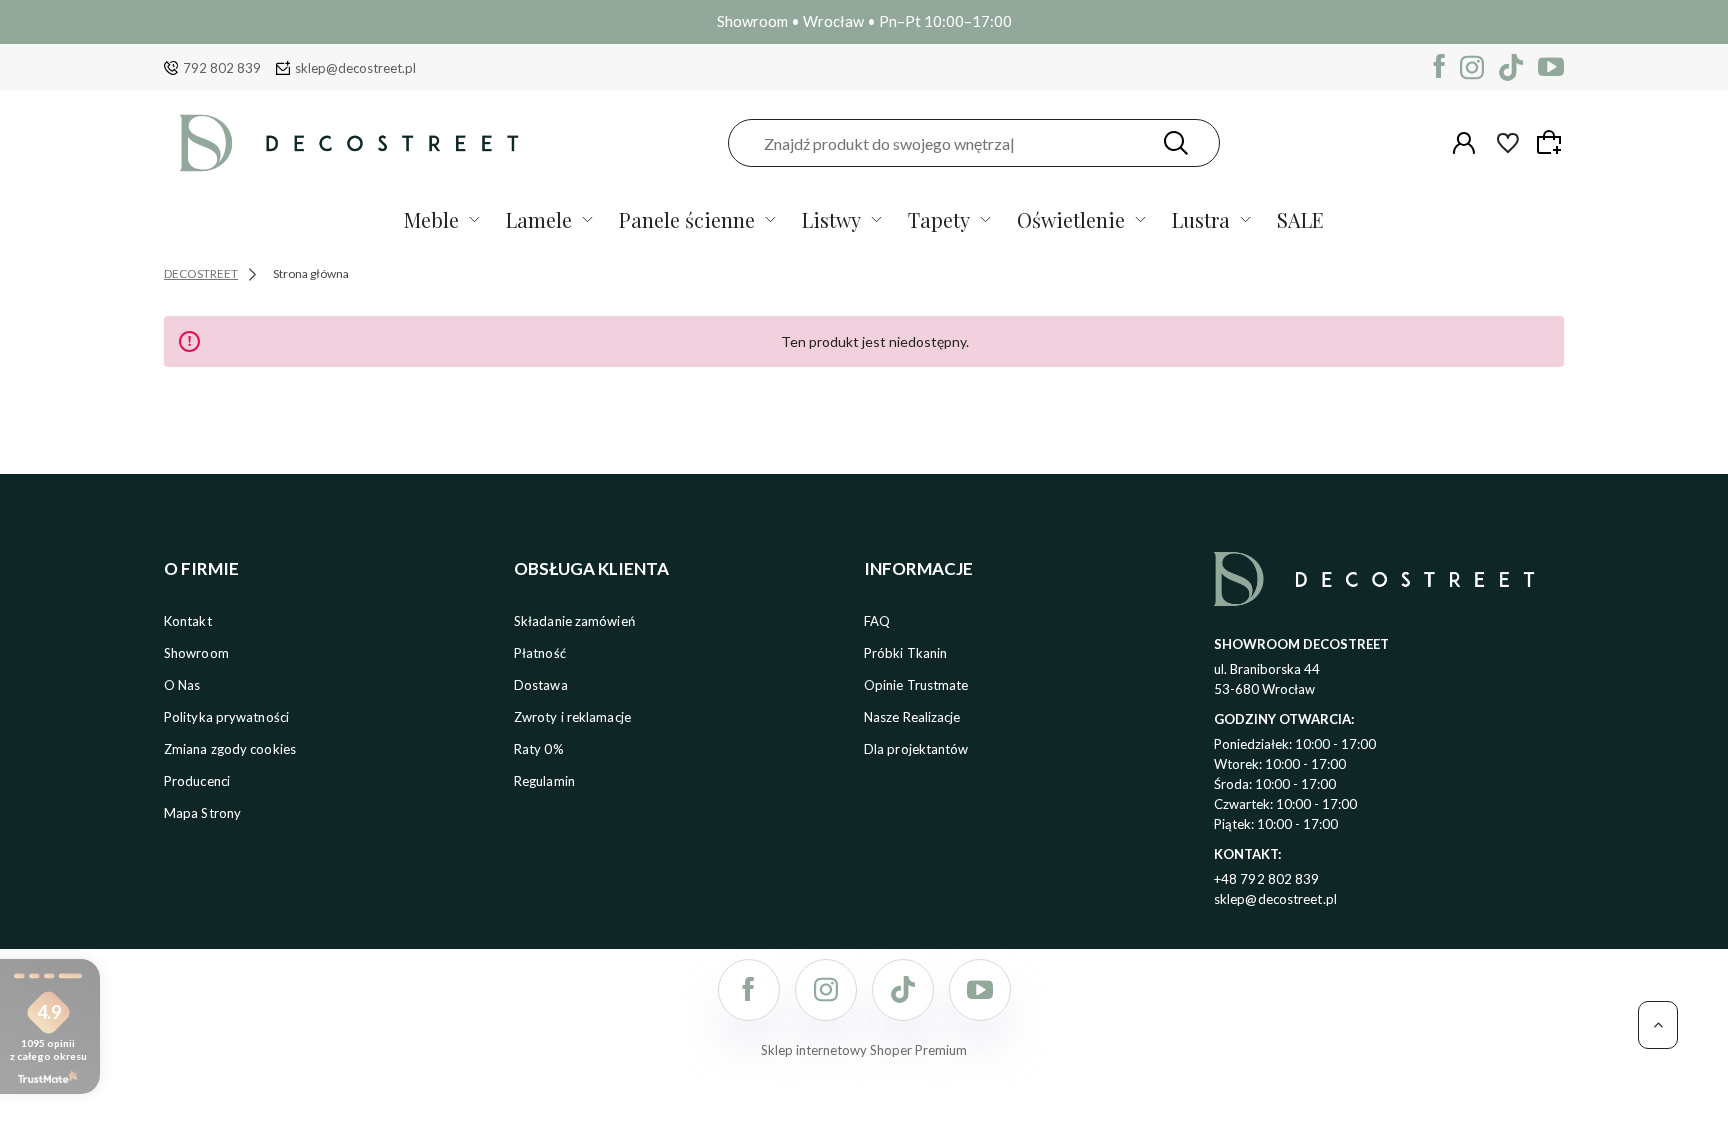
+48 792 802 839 (1267, 879)
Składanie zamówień (574, 621)
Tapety (939, 219)
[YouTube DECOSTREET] (1551, 67)
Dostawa (541, 685)
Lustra (1201, 219)
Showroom (196, 653)
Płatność (540, 653)
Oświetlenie (1071, 219)
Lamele (539, 219)
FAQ (877, 621)
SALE (1300, 219)
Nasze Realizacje (912, 717)
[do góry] (1658, 1025)
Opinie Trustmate (916, 685)
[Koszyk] (1552, 142)
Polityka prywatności (226, 717)
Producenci (197, 781)
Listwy (831, 219)
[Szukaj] (1176, 143)
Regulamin (544, 781)
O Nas (182, 685)
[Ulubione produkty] (1508, 143)
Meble (431, 219)
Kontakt (188, 621)
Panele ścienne (687, 219)
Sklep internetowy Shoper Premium (864, 1050)
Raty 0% (539, 749)
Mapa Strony (202, 813)
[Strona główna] (349, 143)
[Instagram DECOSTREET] (1472, 67)
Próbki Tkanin (905, 653)
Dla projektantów (916, 749)
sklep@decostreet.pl (355, 68)
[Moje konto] (1464, 143)
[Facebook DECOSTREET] (1439, 67)
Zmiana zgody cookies (230, 749)
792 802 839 (222, 68)
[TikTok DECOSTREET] (1511, 67)
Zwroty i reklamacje (572, 717)
